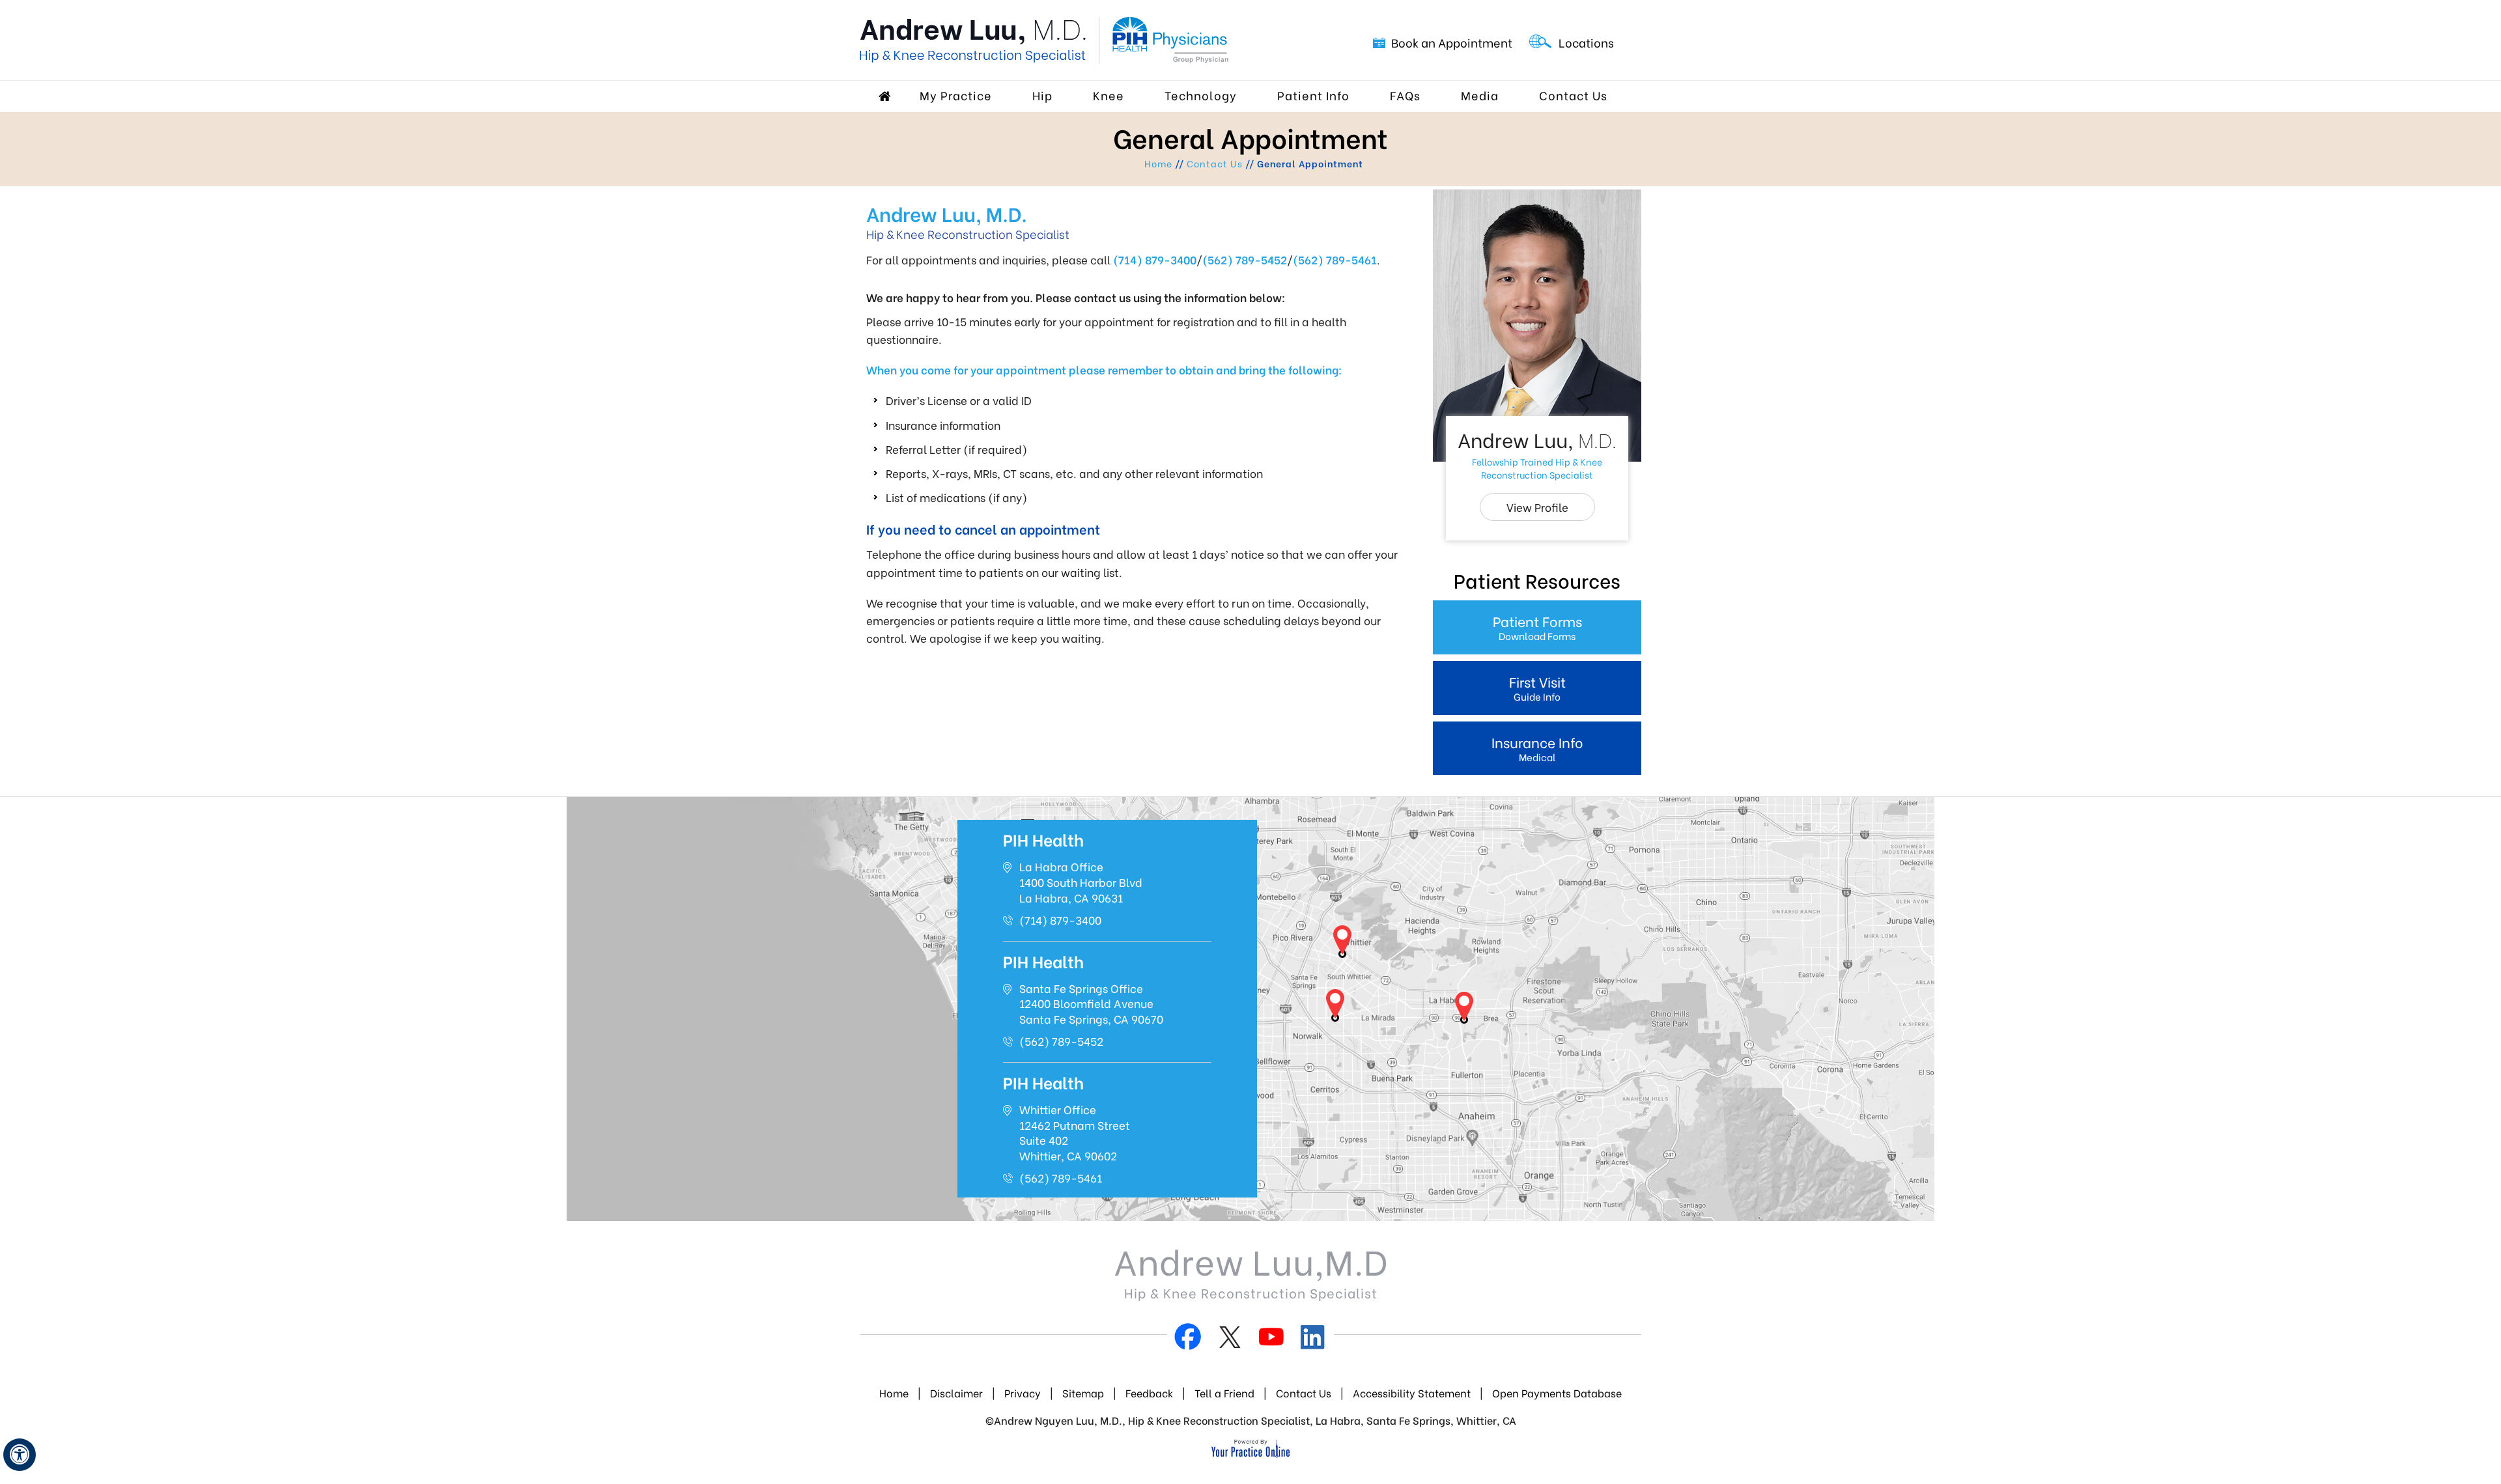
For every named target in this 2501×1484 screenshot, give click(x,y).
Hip (1042, 95)
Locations (1586, 42)
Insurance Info (1537, 748)
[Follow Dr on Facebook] (1188, 1339)
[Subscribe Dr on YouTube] (1271, 1339)
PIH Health (1043, 839)
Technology (1201, 95)
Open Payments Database (1557, 1393)
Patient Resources (1537, 580)
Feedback (1151, 1393)
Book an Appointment (1452, 42)
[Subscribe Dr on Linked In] (1313, 1339)
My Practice (956, 95)
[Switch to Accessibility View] (20, 1455)
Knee (1109, 95)
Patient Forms (1537, 627)
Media (1480, 95)
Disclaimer (956, 1393)
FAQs (1405, 95)
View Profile (1537, 507)
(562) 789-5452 (1245, 259)
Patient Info (1313, 95)
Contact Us (1573, 95)
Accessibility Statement (1412, 1393)
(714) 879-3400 (1155, 259)
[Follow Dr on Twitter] (1230, 1339)
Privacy (1023, 1393)
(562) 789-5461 (1335, 259)
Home (886, 96)
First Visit (1537, 687)
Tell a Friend (1224, 1393)
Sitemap (1083, 1393)
